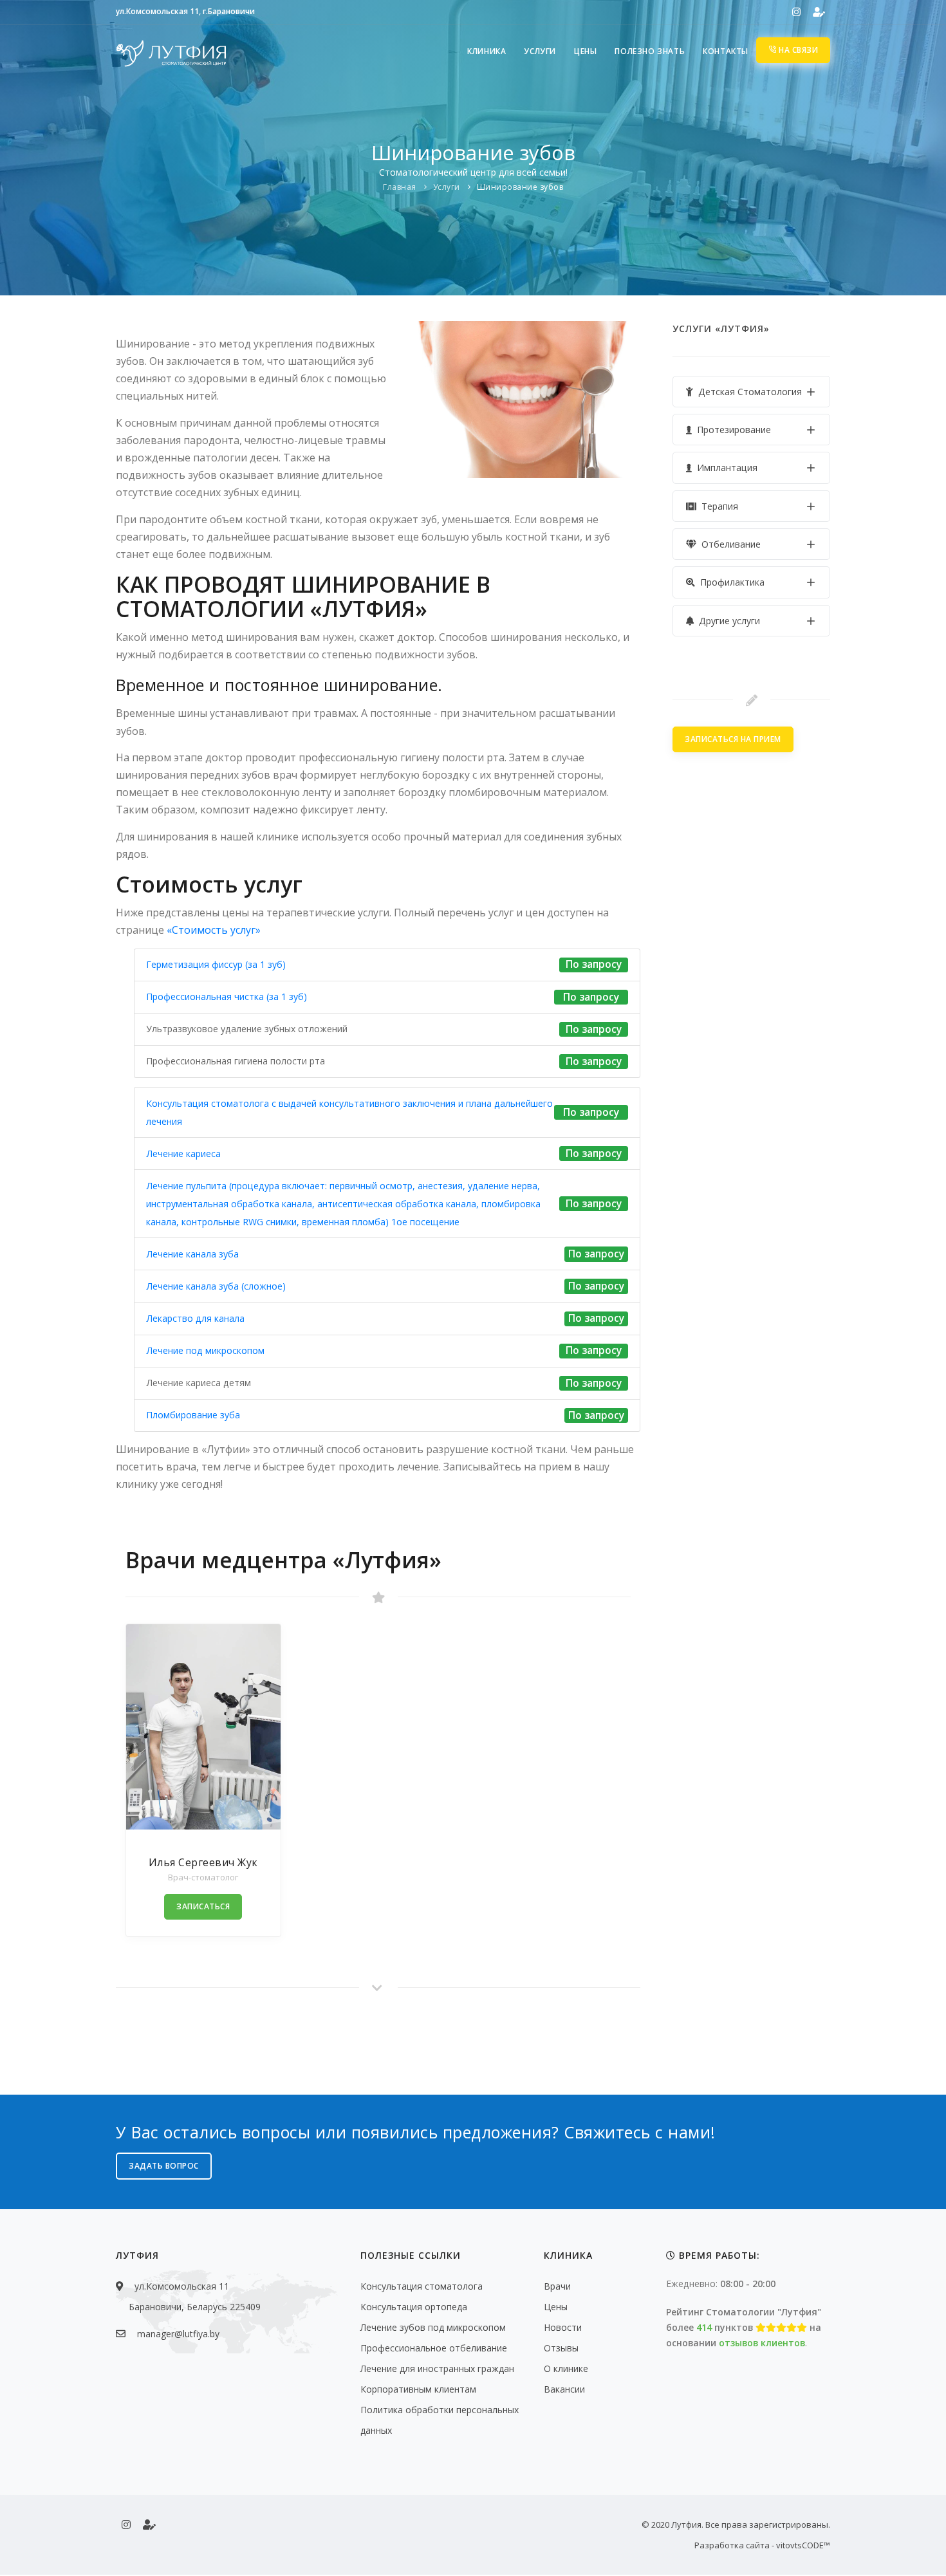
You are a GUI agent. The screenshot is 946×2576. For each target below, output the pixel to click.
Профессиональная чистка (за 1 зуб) (227, 996)
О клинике (566, 2368)
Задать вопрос (164, 2166)
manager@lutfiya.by (178, 2334)
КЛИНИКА (487, 51)
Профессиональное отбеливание (434, 2348)
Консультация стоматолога (422, 2286)
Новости (563, 2327)
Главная (400, 187)
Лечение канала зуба (192, 1254)
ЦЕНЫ (585, 51)
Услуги (447, 187)
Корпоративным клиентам (418, 2389)
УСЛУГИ (540, 51)
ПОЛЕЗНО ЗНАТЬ (650, 51)
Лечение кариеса (183, 1154)
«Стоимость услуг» (214, 930)
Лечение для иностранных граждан (437, 2368)
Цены (556, 2307)
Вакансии (564, 2389)
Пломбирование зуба (193, 1415)
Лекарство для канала (195, 1318)
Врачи (557, 2286)
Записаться (203, 1906)
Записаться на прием (733, 739)
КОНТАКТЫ (726, 51)
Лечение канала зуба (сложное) (216, 1286)
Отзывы (561, 2348)
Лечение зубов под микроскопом (433, 2327)
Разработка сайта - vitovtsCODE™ (762, 2545)
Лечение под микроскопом (205, 1350)
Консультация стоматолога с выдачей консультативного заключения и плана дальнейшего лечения (349, 1112)
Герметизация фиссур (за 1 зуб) (216, 964)
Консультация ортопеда (414, 2307)
